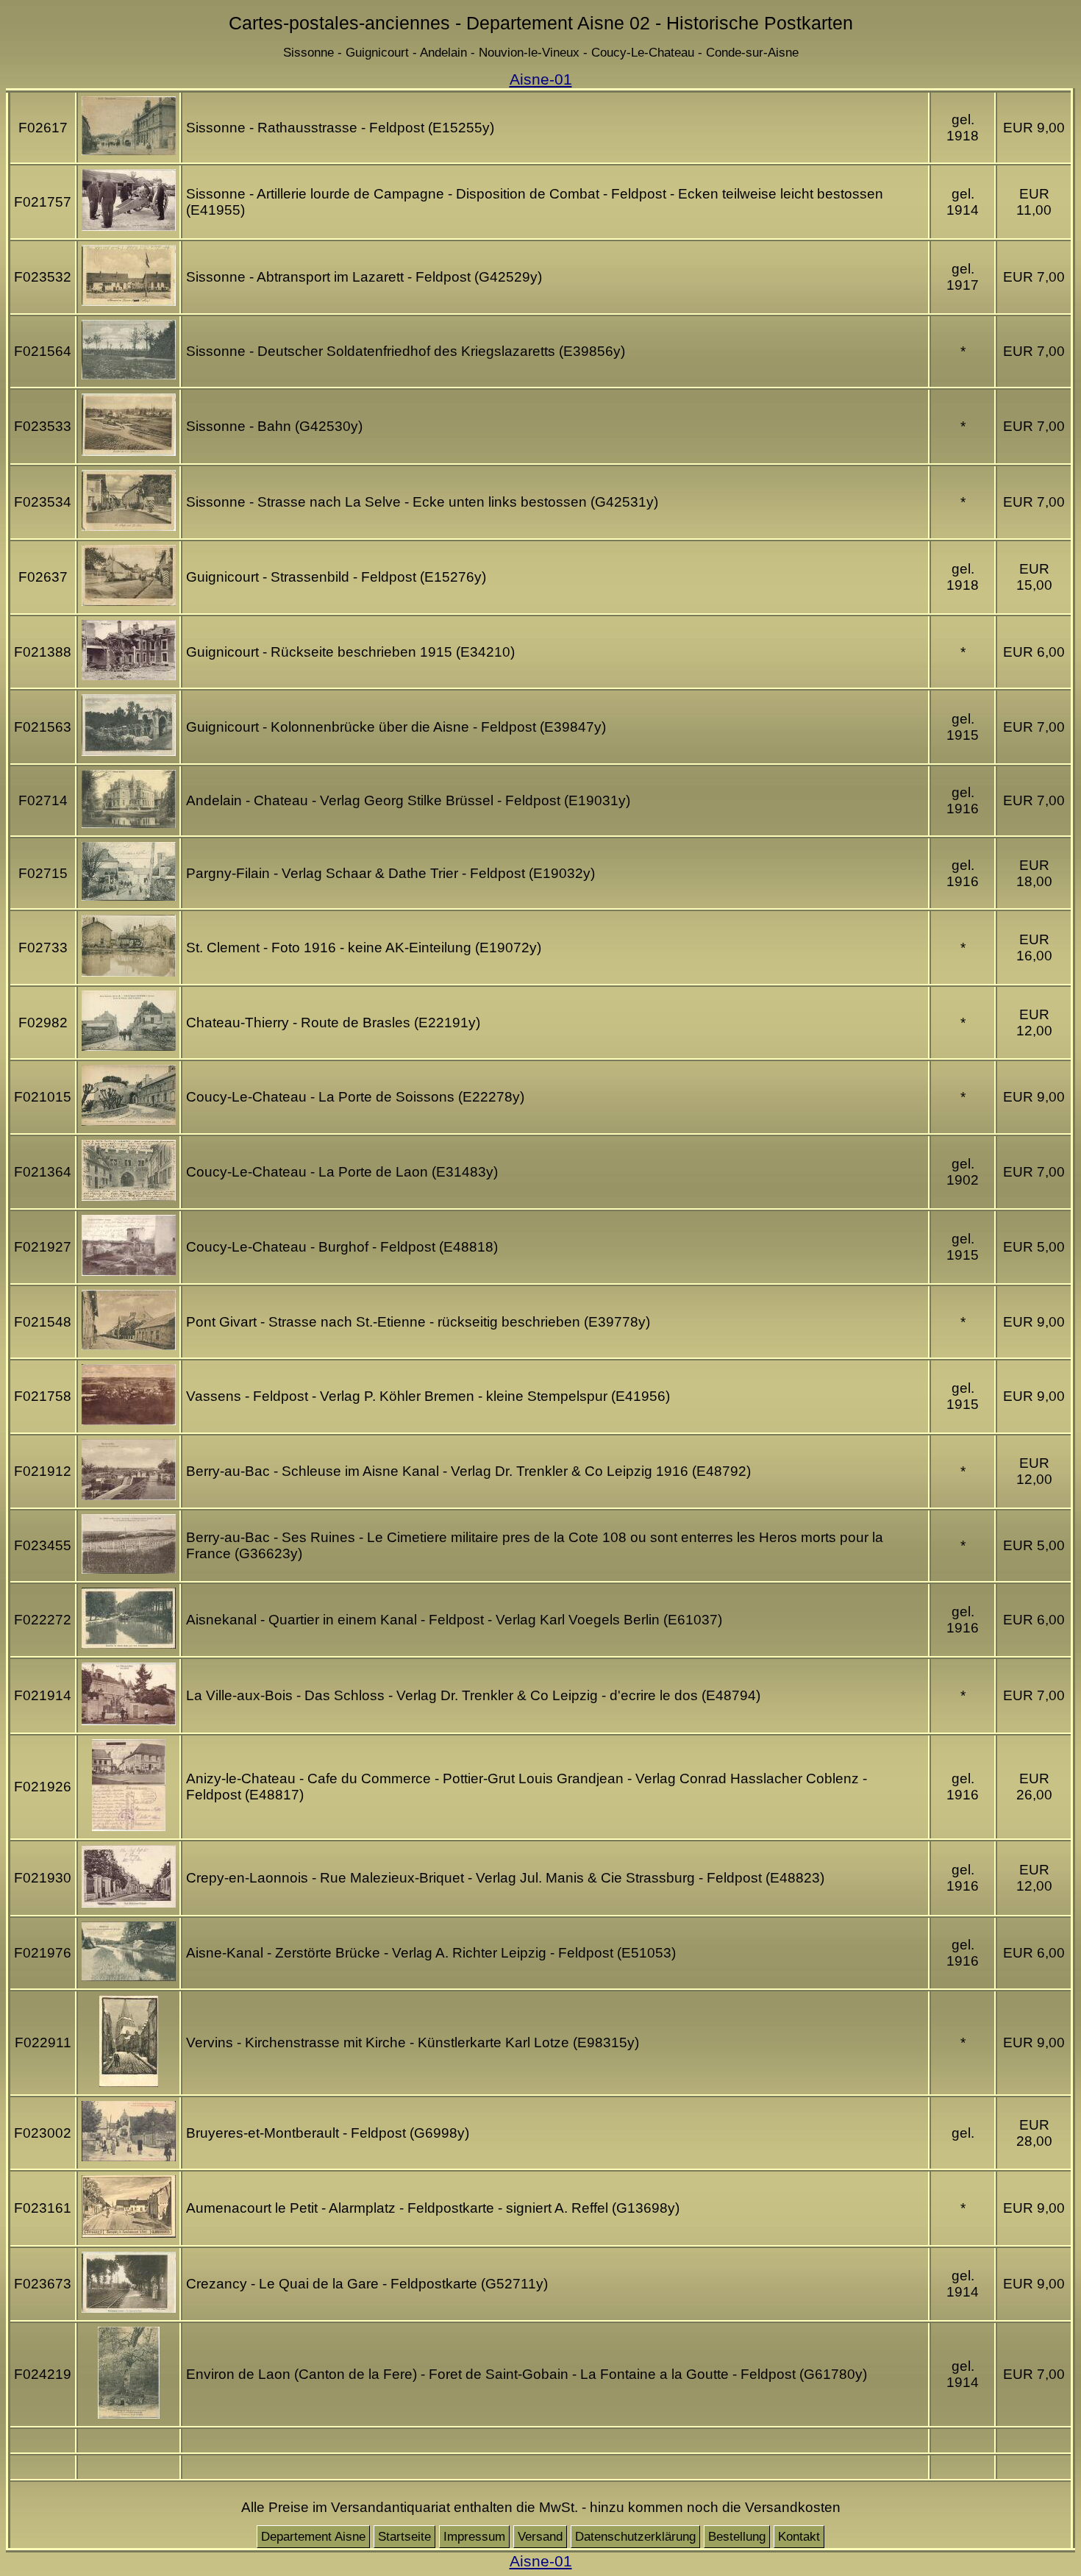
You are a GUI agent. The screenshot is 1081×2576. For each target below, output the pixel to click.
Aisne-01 (541, 79)
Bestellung (737, 2537)
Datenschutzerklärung (635, 2537)
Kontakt (799, 2537)
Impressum (474, 2537)
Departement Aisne (313, 2537)
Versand (540, 2537)
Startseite (404, 2537)
